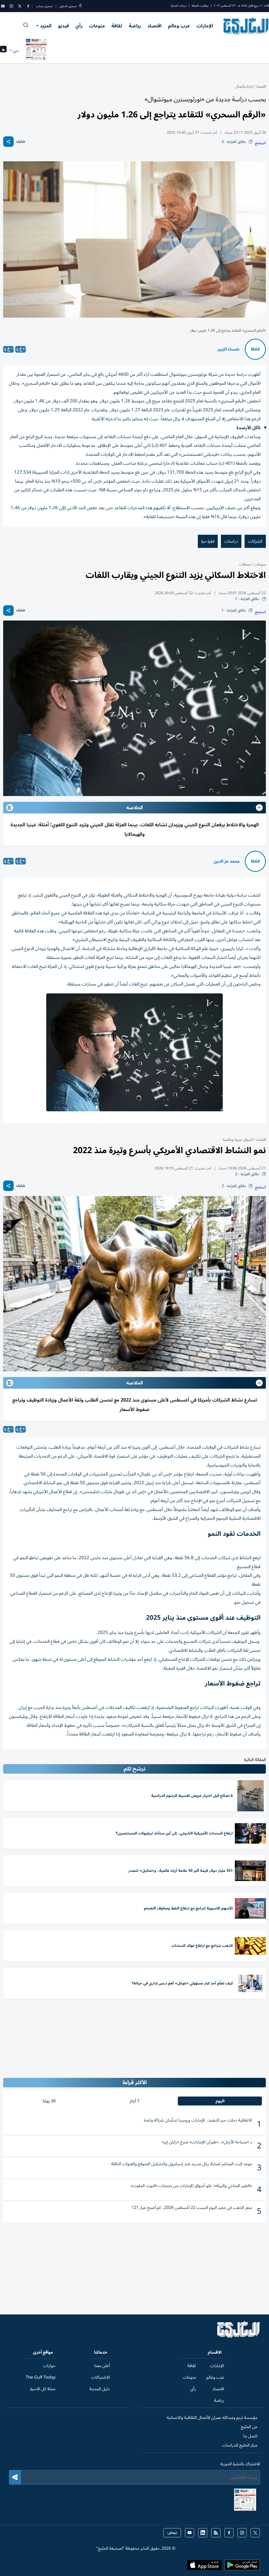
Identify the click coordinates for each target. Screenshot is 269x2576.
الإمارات (205, 26)
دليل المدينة (100, 2389)
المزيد (46, 26)
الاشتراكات (100, 2377)
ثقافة (117, 26)
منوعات (97, 26)
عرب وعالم (179, 26)
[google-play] (242, 2567)
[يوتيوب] (3, 6)
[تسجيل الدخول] (80, 6)
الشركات (255, 541)
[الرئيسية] (239, 2337)
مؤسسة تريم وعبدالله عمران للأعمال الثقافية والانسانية (212, 2418)
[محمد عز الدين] (255, 861)
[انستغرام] (11, 6)
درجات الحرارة (179, 6)
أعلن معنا (102, 2366)
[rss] (216, 2533)
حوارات (49, 2366)
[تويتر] (20, 6)
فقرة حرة (208, 541)
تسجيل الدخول (68, 6)
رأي (79, 26)
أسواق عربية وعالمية (238, 1140)
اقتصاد (154, 26)
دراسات (231, 541)
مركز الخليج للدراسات (240, 2445)
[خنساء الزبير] (255, 349)
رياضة (135, 26)
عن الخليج (249, 2427)
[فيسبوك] (28, 6)
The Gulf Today (41, 2377)
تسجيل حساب (44, 6)
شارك (21, 142)
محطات (245, 564)
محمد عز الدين (227, 861)
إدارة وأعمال (244, 86)
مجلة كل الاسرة (43, 2389)
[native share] (8, 142)
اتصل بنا (250, 2436)
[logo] (246, 26)
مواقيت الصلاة (200, 6)
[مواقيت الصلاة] (3, 51)
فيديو (63, 26)
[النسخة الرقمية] (36, 51)
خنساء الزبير (229, 349)
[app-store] (204, 2567)
